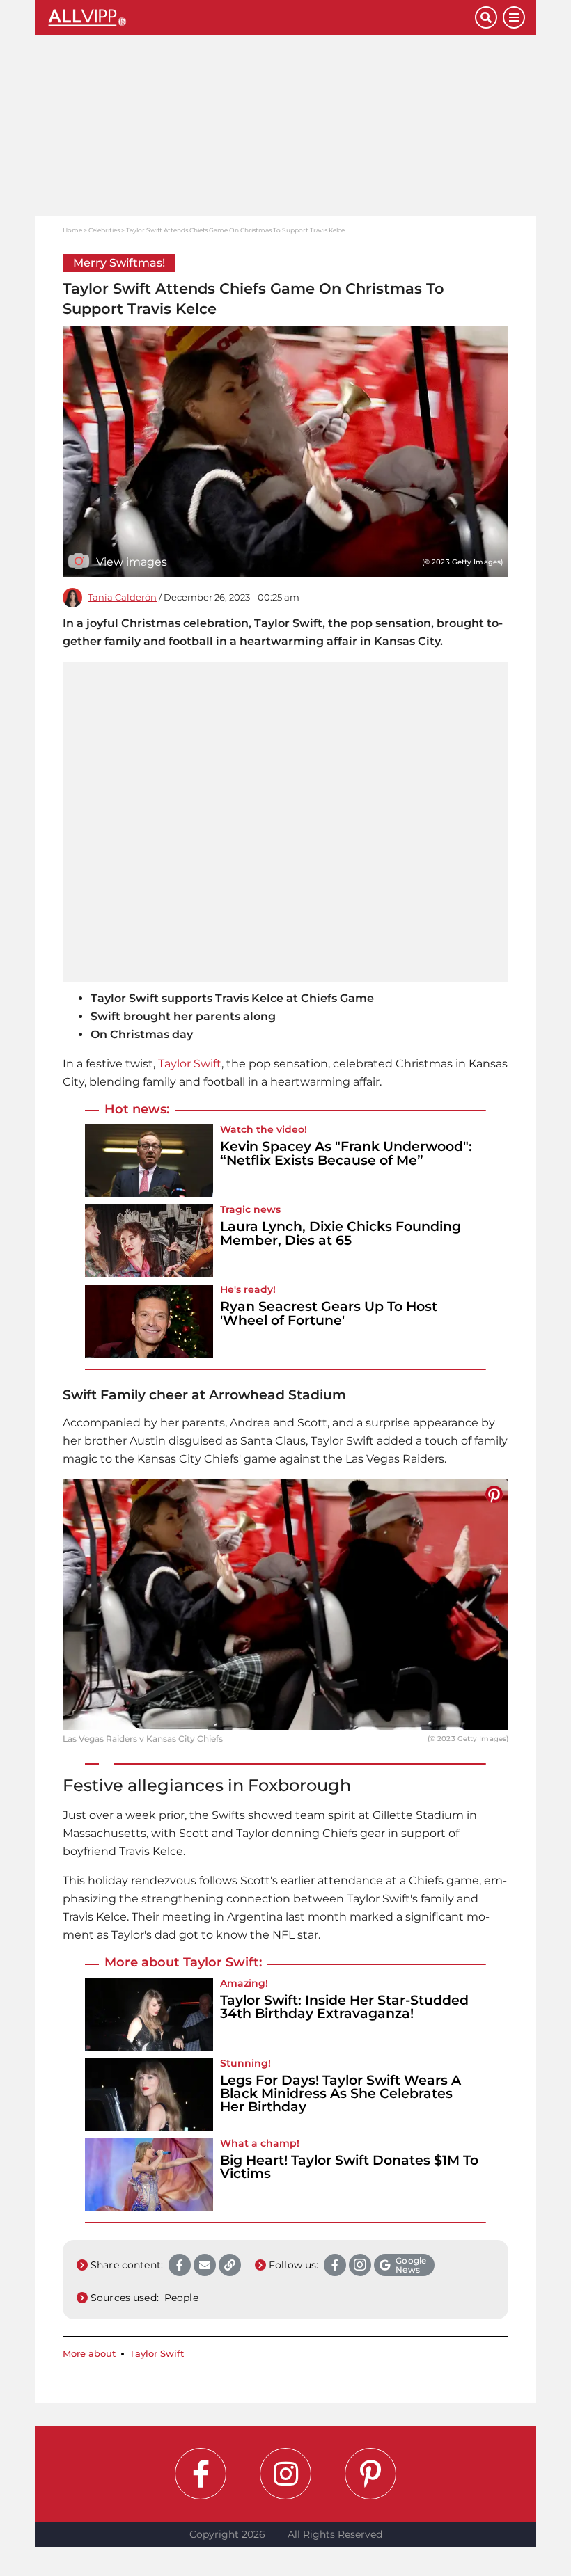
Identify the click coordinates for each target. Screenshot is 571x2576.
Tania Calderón (122, 597)
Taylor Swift (190, 1064)
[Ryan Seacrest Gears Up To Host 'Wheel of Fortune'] (149, 1321)
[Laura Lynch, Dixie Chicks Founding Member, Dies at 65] (149, 1241)
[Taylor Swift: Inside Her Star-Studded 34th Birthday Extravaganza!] (149, 2014)
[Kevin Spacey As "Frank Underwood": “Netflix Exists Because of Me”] (149, 1161)
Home (72, 230)
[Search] (486, 17)
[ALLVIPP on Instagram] (285, 2474)
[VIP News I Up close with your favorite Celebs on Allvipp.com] (260, 17)
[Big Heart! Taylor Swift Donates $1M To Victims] (149, 2175)
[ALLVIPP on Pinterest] (370, 2474)
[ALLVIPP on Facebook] (201, 2474)
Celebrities (104, 230)
